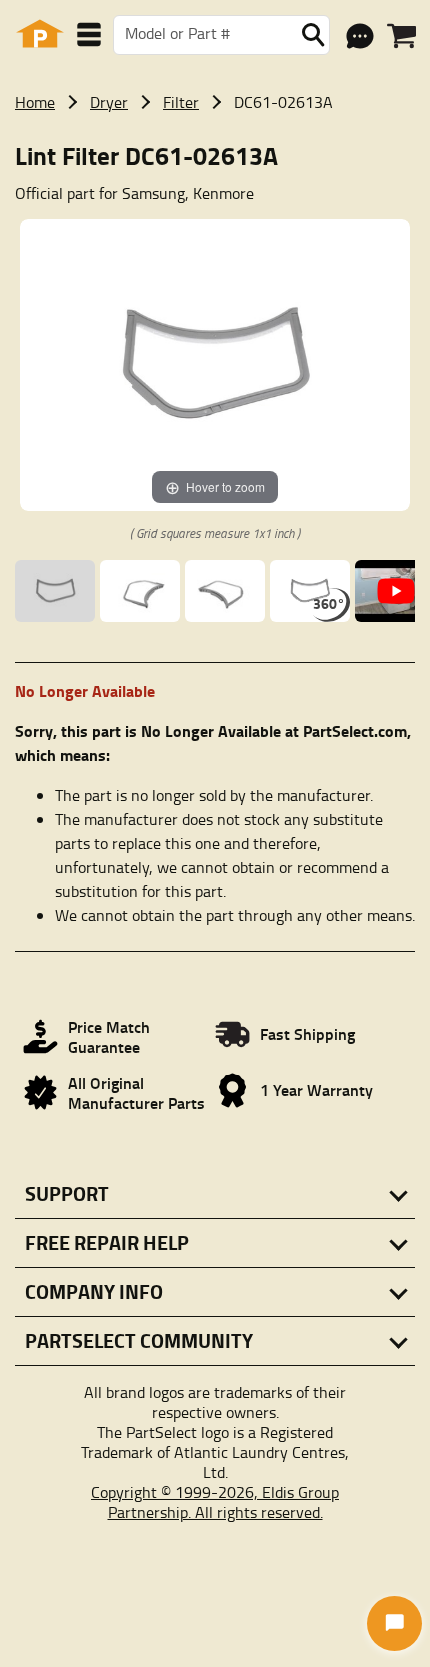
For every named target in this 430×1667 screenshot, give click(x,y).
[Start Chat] (394, 1623)
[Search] (313, 35)
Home (35, 102)
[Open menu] (89, 34)
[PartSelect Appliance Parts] (40, 34)
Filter (181, 102)
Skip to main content (215, 10)
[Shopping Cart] (401, 36)
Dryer (109, 102)
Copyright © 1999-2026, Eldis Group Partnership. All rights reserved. (215, 1502)
